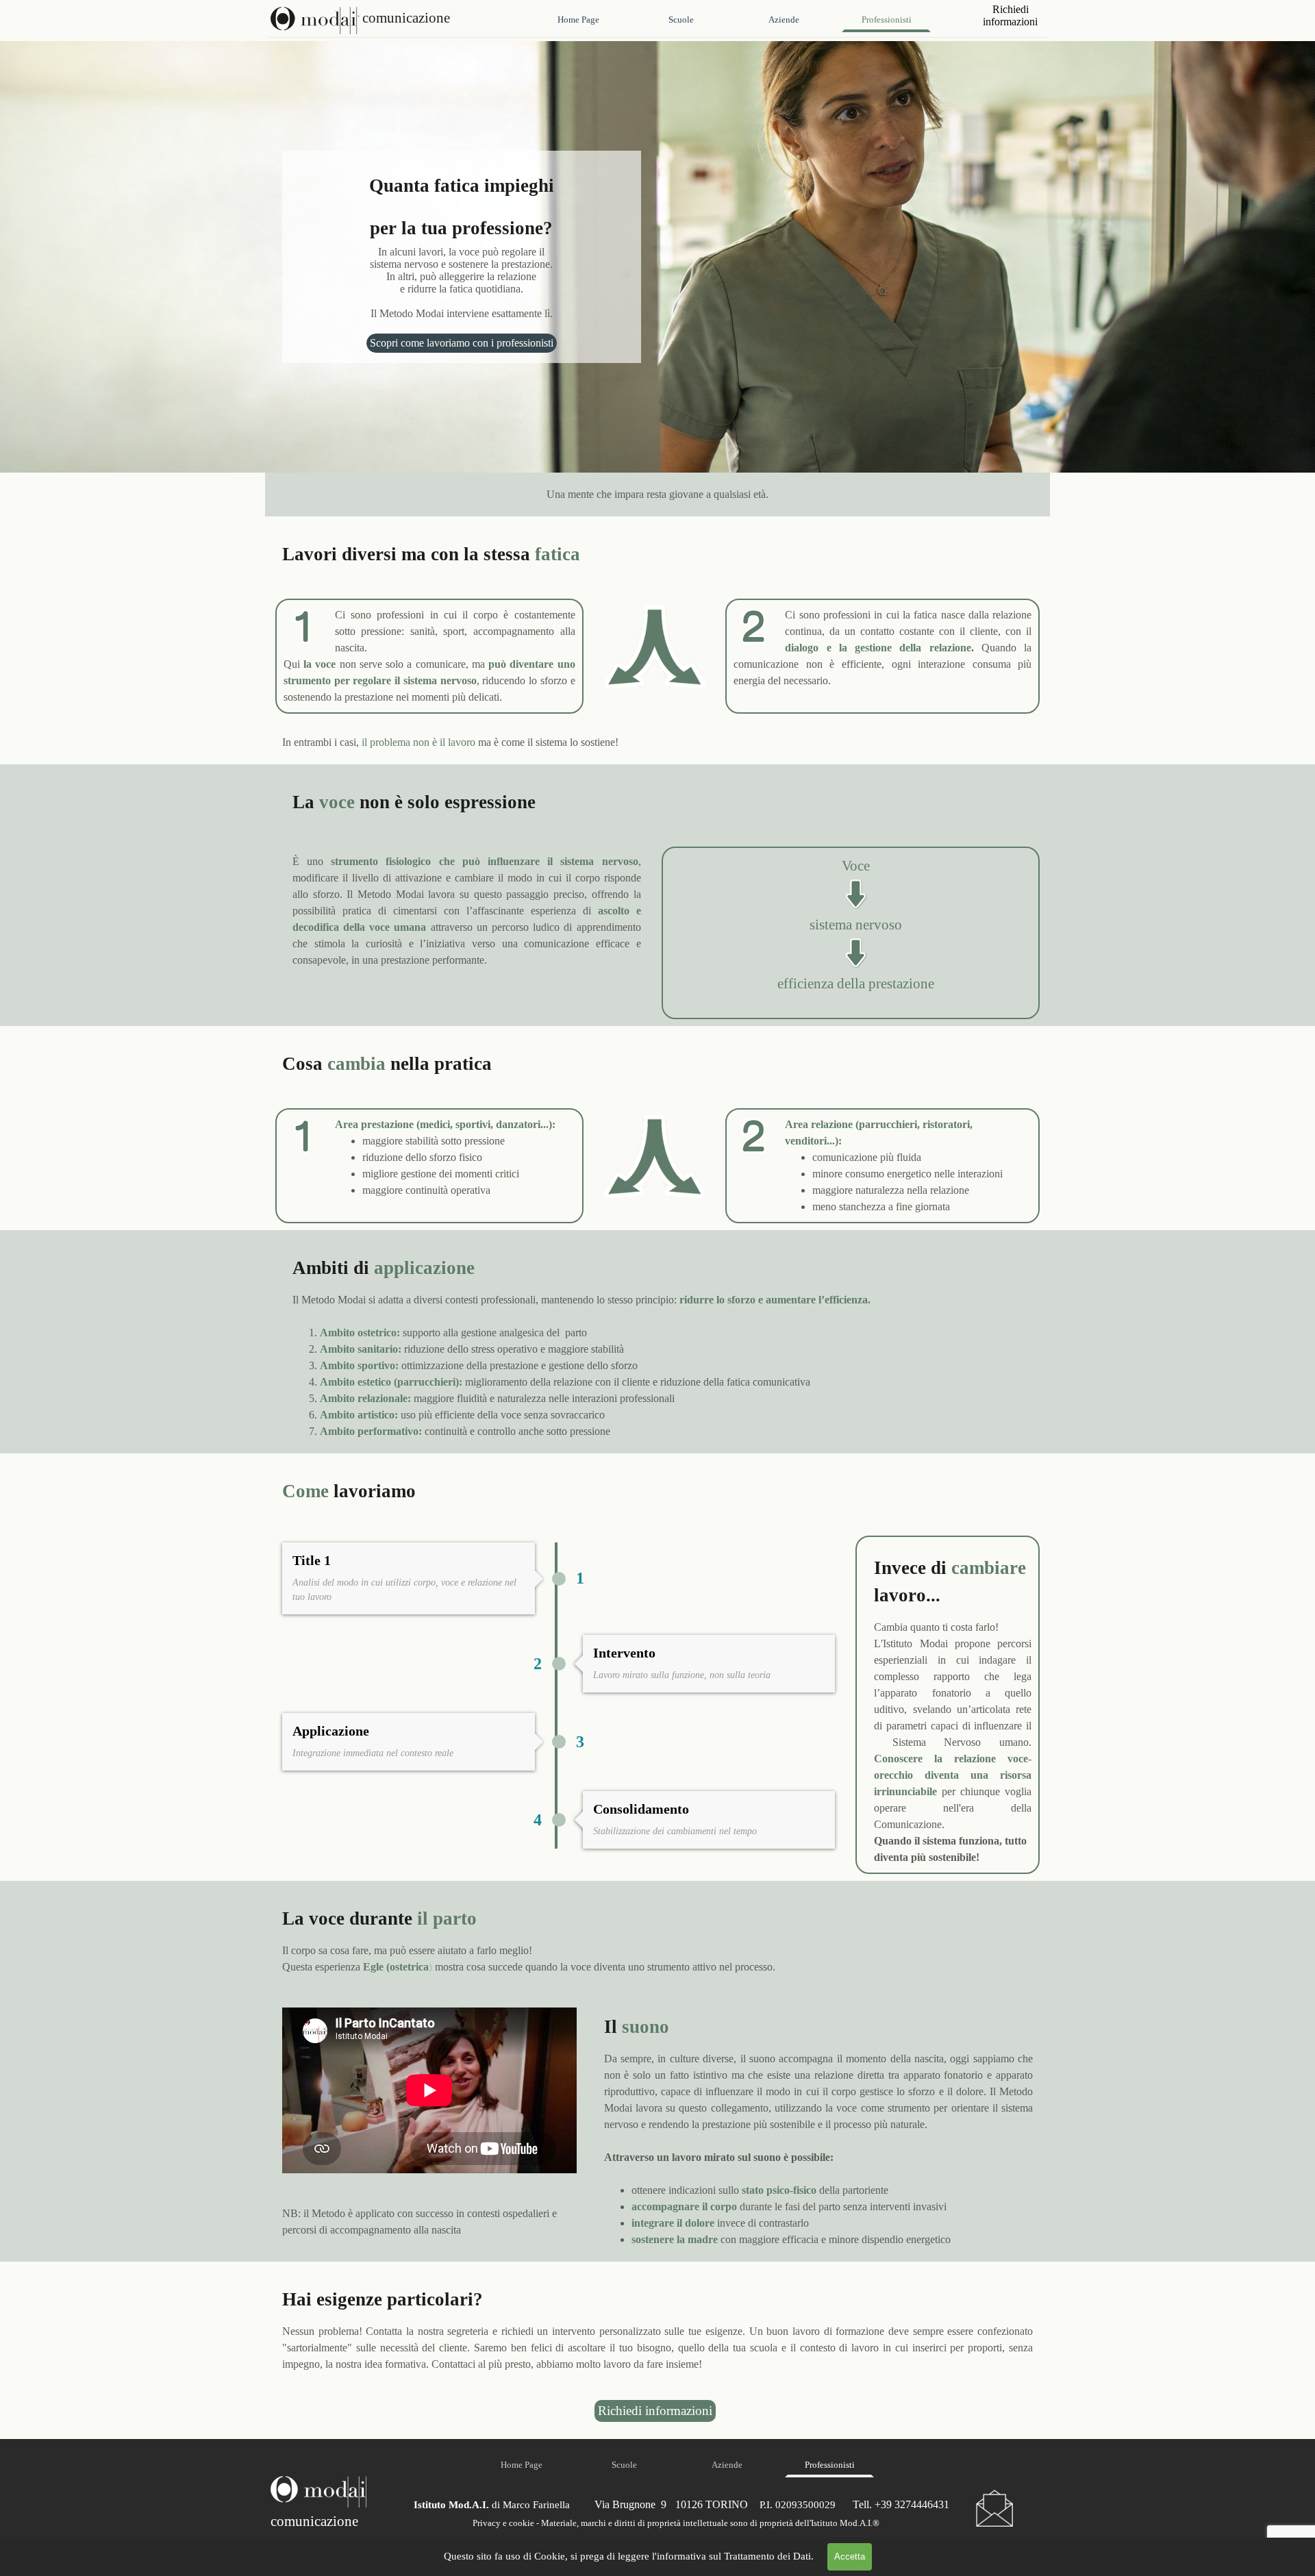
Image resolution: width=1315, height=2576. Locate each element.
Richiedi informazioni (1010, 15)
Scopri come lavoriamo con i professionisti (462, 343)
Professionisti (887, 20)
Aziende (784, 20)
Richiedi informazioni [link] (655, 2411)
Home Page (578, 20)
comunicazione (406, 18)
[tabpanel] (657, 495)
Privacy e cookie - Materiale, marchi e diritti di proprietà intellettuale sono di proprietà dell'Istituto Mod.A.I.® (676, 2523)
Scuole (681, 20)
